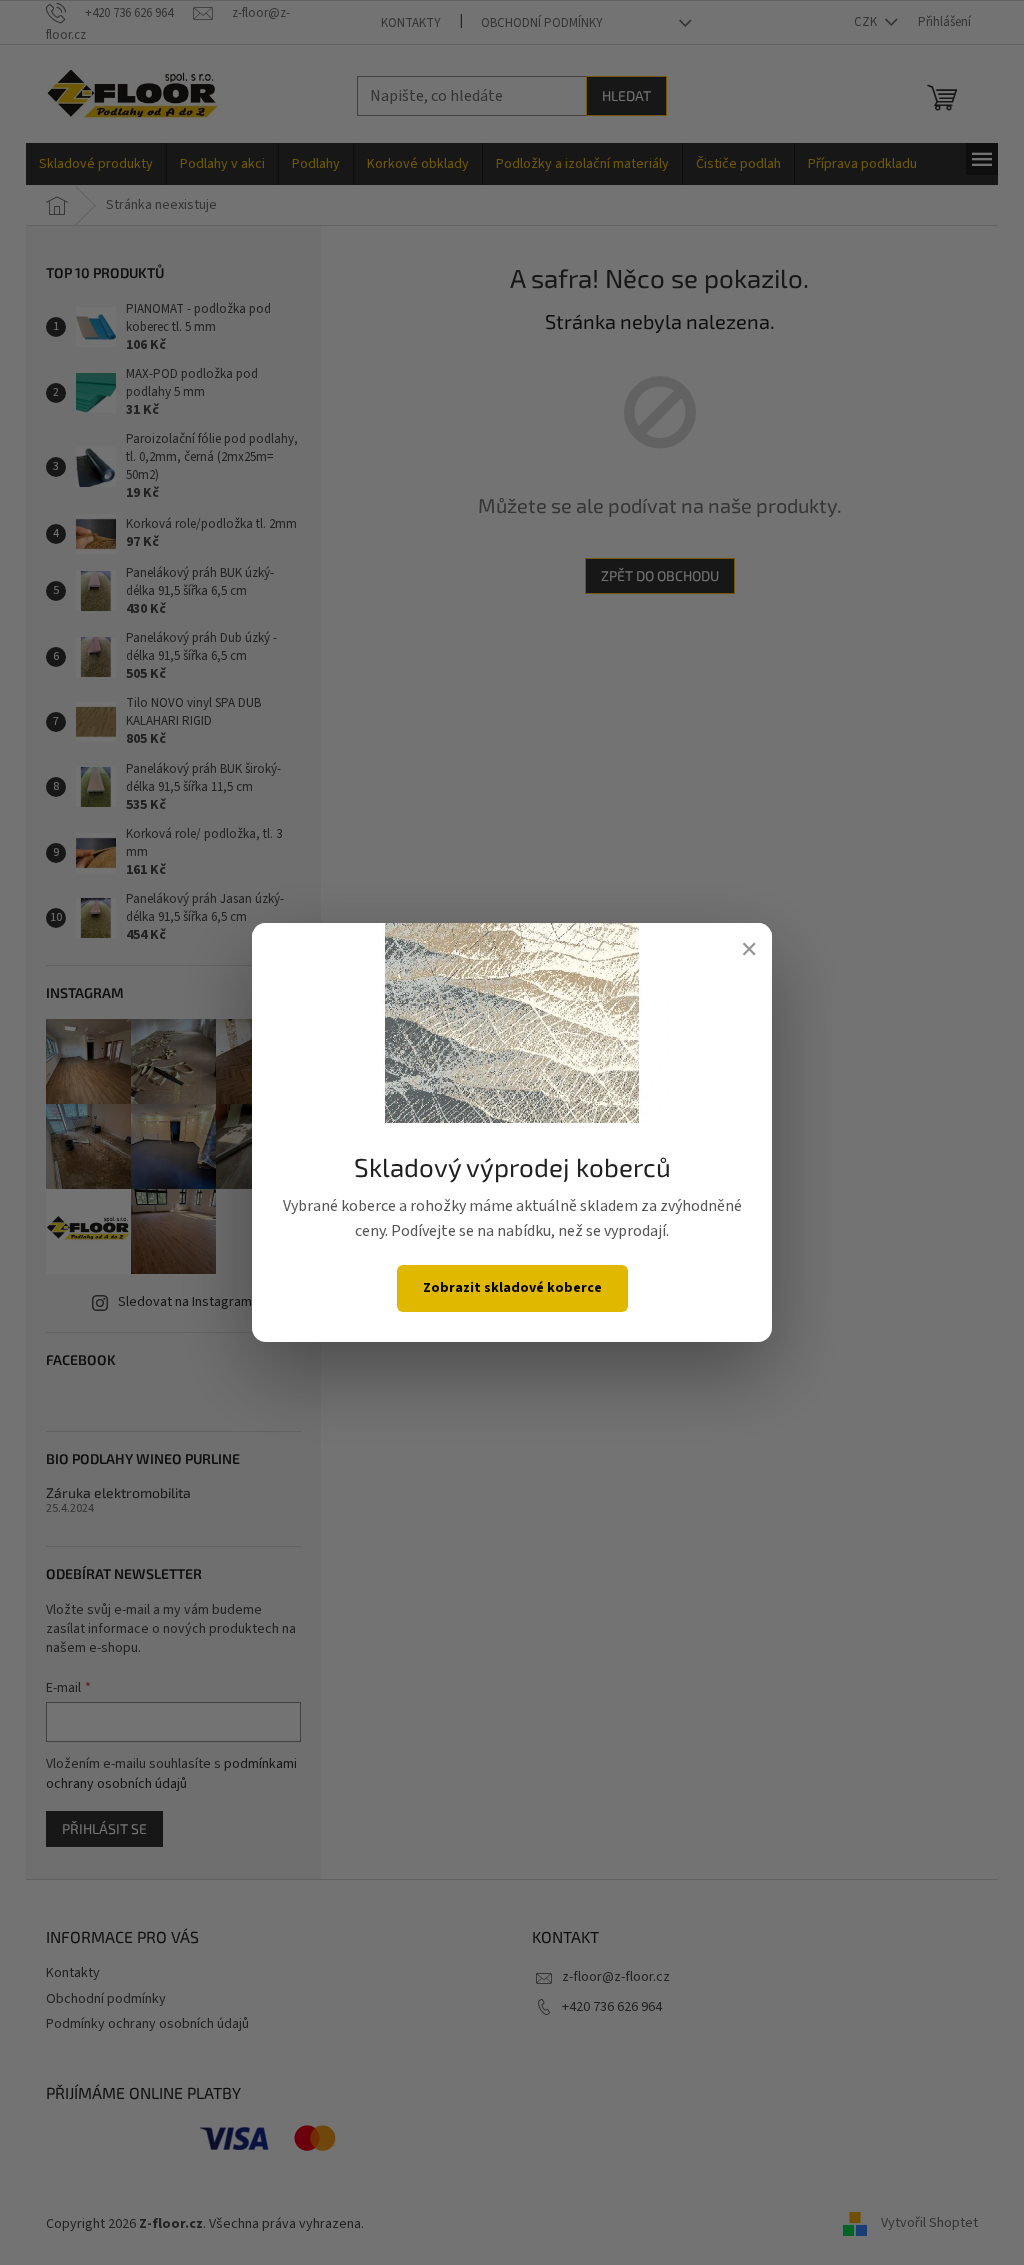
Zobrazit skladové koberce (512, 1288)
